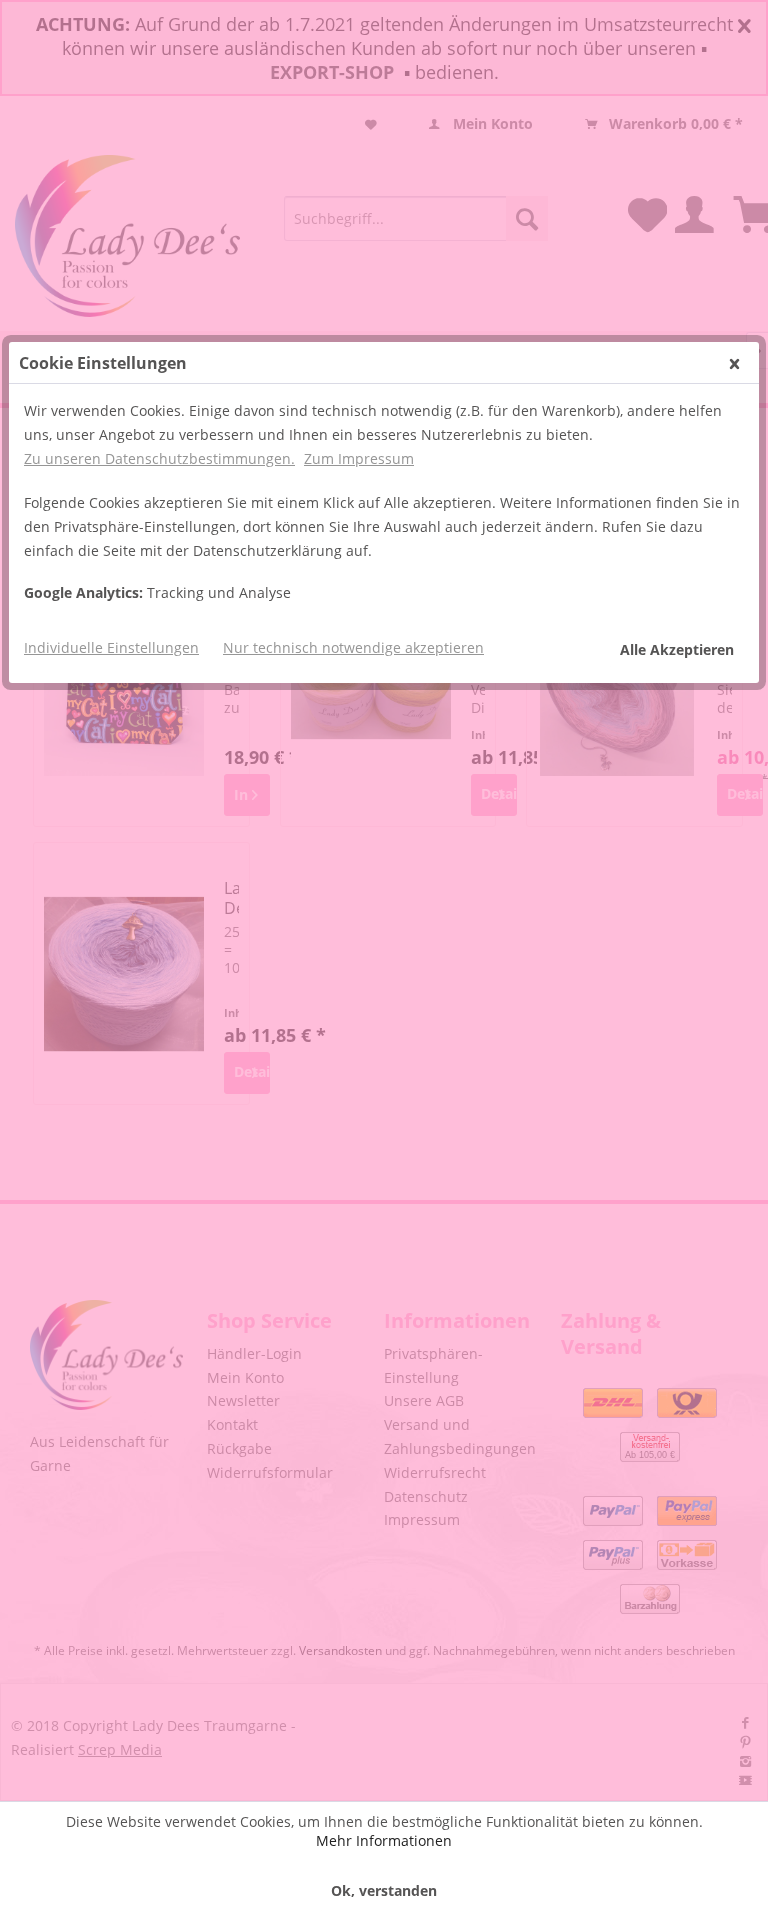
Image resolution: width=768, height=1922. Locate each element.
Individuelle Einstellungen (111, 647)
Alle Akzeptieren (677, 649)
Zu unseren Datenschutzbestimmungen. (159, 458)
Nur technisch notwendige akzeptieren (353, 647)
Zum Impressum (359, 458)
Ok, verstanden (384, 1890)
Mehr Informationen (384, 1840)
